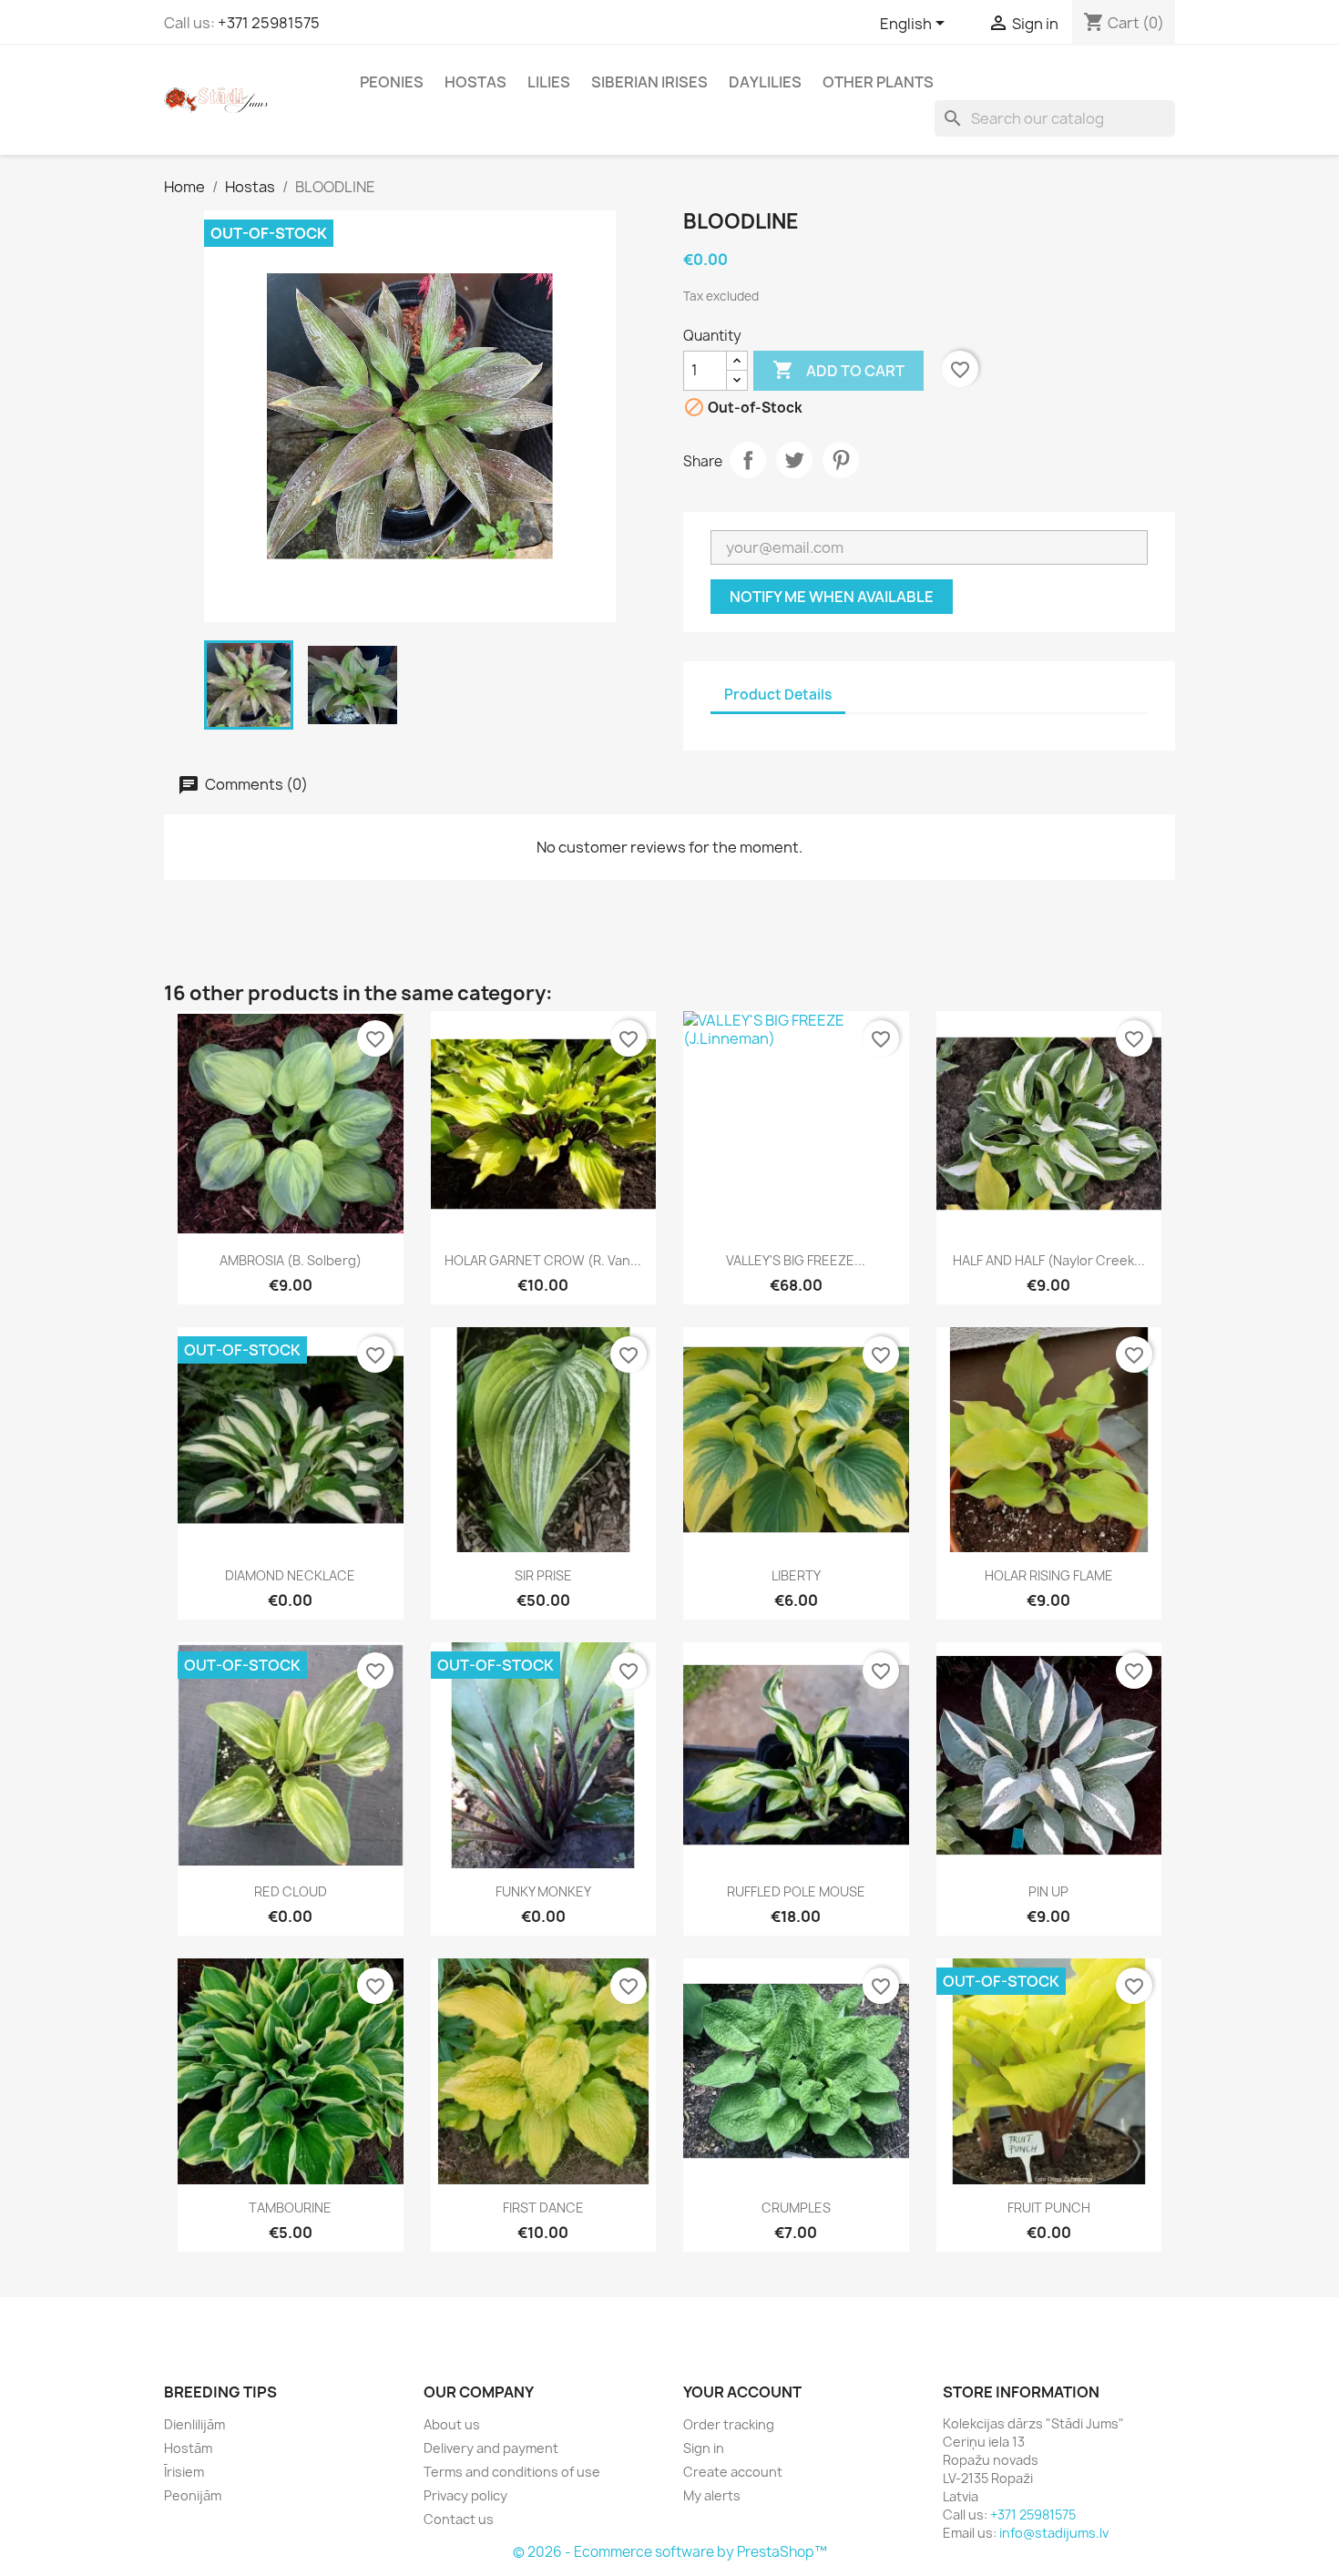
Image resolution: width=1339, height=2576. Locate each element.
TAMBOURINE (290, 2208)
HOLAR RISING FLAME (1049, 1575)
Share (748, 460)
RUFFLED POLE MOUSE (796, 1891)
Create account (733, 2472)
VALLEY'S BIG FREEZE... (796, 1260)
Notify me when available (832, 597)
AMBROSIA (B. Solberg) (291, 1260)
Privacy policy (465, 2495)
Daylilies (765, 82)
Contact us (459, 2519)
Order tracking (729, 2424)
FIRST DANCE (543, 2208)
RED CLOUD (291, 1891)
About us (452, 2424)
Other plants (878, 82)
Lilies (549, 82)
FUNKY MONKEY (543, 1891)
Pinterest (841, 460)
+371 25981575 (269, 23)
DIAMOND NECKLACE (290, 1575)
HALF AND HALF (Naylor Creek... (1049, 1260)
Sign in (704, 2448)
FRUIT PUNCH (1049, 2208)
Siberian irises (649, 82)
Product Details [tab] (778, 695)
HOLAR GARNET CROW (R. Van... (543, 1260)
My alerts (712, 2495)
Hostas (475, 82)
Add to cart (838, 370)
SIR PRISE (543, 1575)
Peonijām (193, 2495)
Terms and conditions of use (512, 2472)
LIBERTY (796, 1575)
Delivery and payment (491, 2448)
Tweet (794, 460)
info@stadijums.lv (1054, 2533)
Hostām (188, 2448)
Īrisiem (184, 2472)
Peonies (392, 82)
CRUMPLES (796, 2208)
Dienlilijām (194, 2424)
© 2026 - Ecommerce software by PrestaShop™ (670, 2552)
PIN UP (1048, 1891)
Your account (742, 2392)
